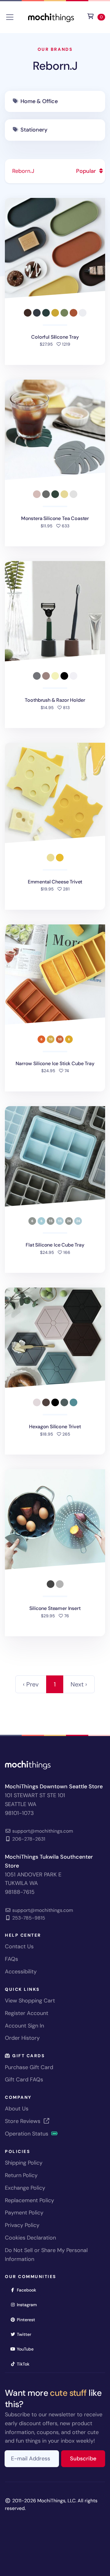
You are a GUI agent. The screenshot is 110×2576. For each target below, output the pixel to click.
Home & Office (39, 101)
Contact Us (19, 1946)
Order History (22, 2038)
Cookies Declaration (30, 2238)
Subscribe (88, 2458)
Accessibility (21, 1972)
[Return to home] (51, 17)
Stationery (34, 130)
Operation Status (27, 2134)
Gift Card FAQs (24, 2080)
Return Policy (21, 2175)
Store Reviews (23, 2121)
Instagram (29, 2305)
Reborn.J (55, 66)
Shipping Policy (24, 2163)
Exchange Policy (25, 2188)
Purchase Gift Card (29, 2067)
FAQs (11, 1959)
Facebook (28, 2290)
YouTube (27, 2349)
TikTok (25, 2364)
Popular (87, 171)
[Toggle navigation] (10, 17)
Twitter (26, 2334)
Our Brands (55, 49)
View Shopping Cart (30, 2001)
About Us (17, 2109)
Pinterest (28, 2320)
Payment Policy (24, 2213)
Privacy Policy (22, 2225)
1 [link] (55, 1684)
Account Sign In (24, 2026)
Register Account (27, 2013)
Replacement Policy (29, 2200)
